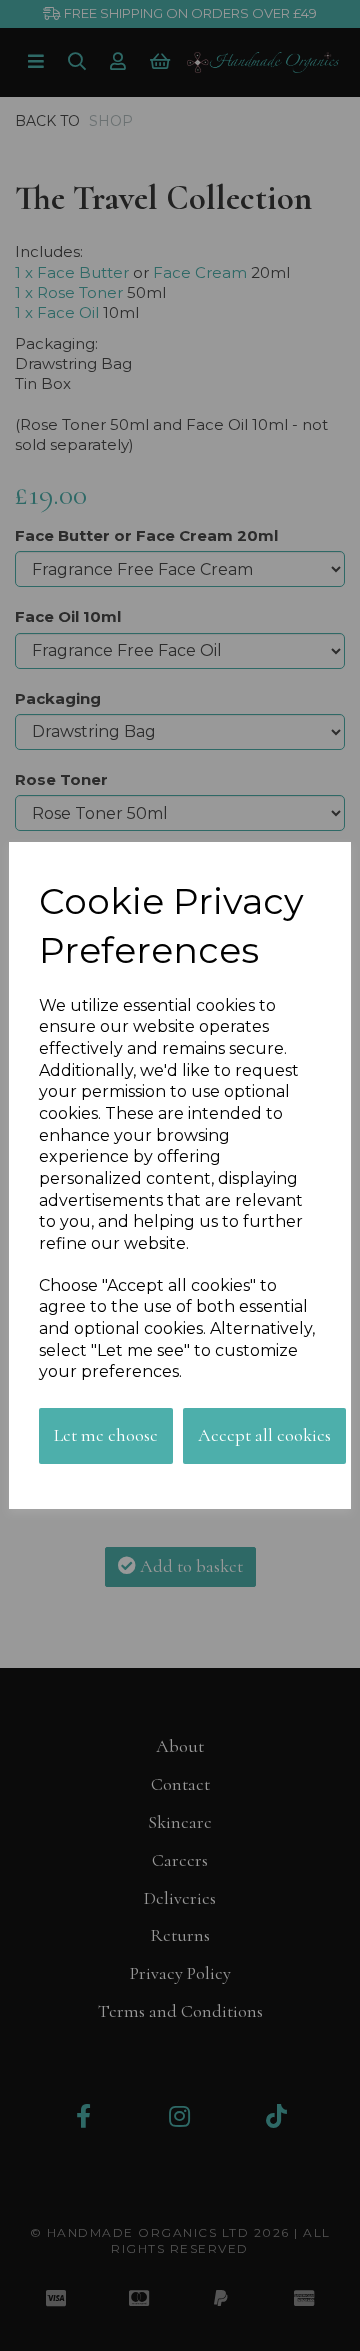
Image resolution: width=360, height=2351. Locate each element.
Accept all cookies (264, 1435)
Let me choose (106, 1435)
